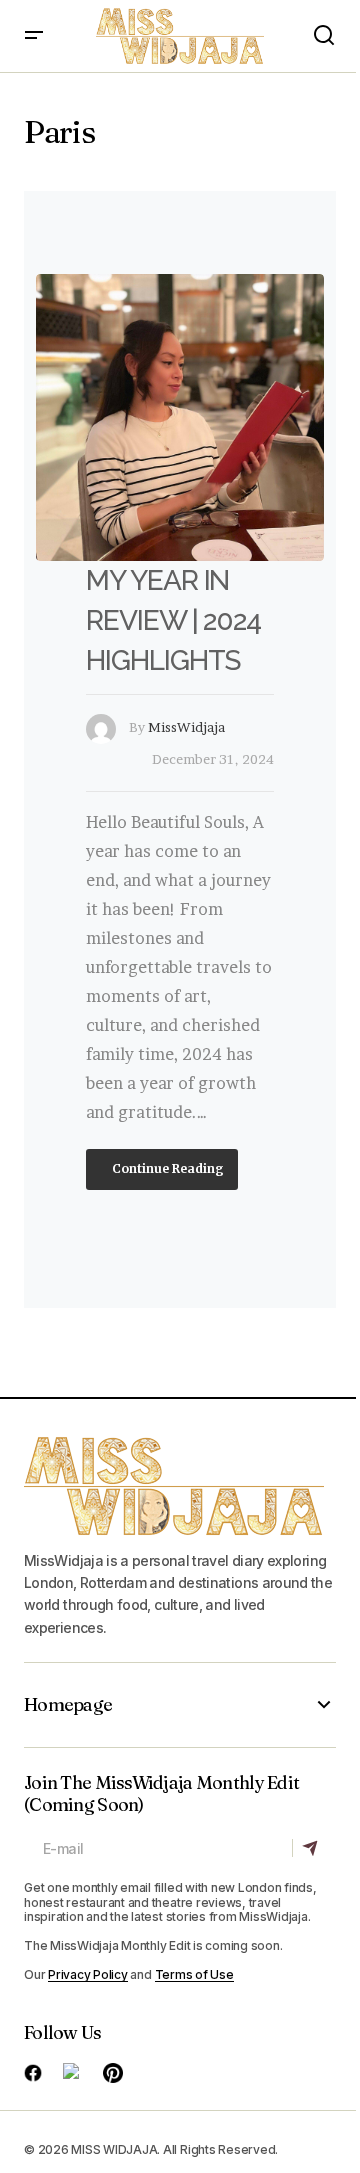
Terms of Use (194, 1974)
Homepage (68, 1705)
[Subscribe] (313, 1848)
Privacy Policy (88, 1974)
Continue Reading (166, 1168)
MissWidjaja (186, 727)
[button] (34, 36)
